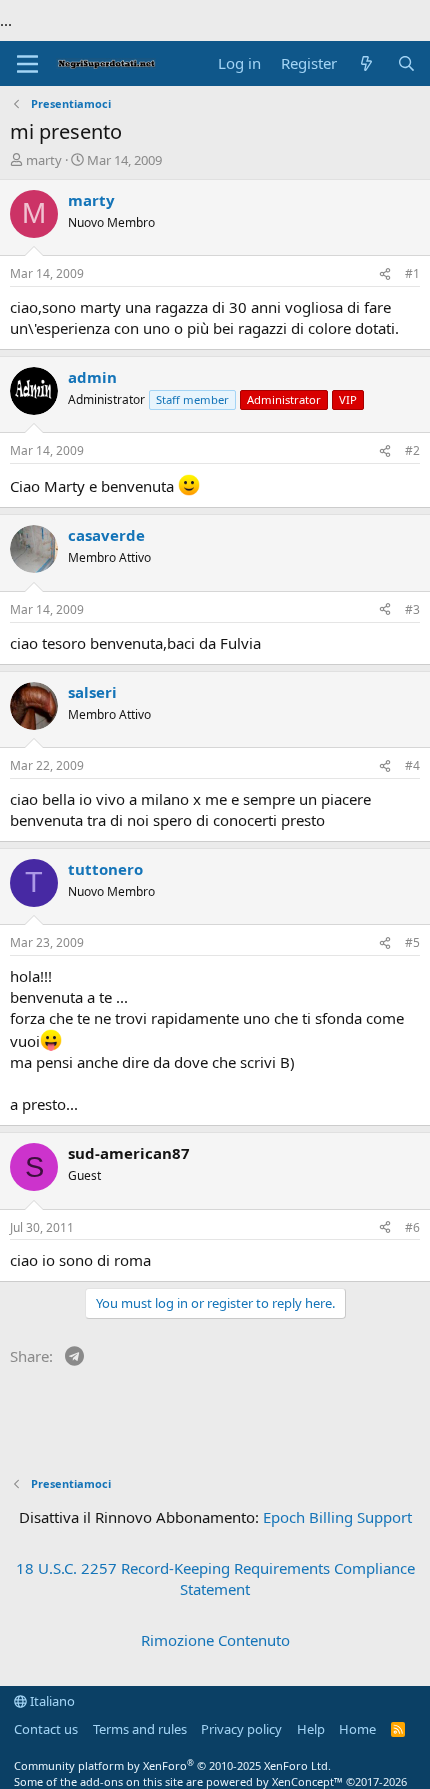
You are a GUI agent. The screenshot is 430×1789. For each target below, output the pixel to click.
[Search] (406, 63)
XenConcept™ (307, 1781)
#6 (412, 1227)
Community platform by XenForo (172, 1765)
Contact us (46, 1729)
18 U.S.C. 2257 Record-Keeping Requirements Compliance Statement (215, 1578)
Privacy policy (241, 1729)
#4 (412, 765)
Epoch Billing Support (337, 1517)
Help (311, 1729)
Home (357, 1729)
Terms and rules (140, 1729)
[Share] (385, 274)
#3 (412, 609)
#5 (412, 942)
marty (44, 160)
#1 (412, 273)
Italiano (51, 1701)
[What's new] (366, 63)
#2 (412, 450)
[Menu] (27, 64)
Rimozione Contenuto (215, 1640)
